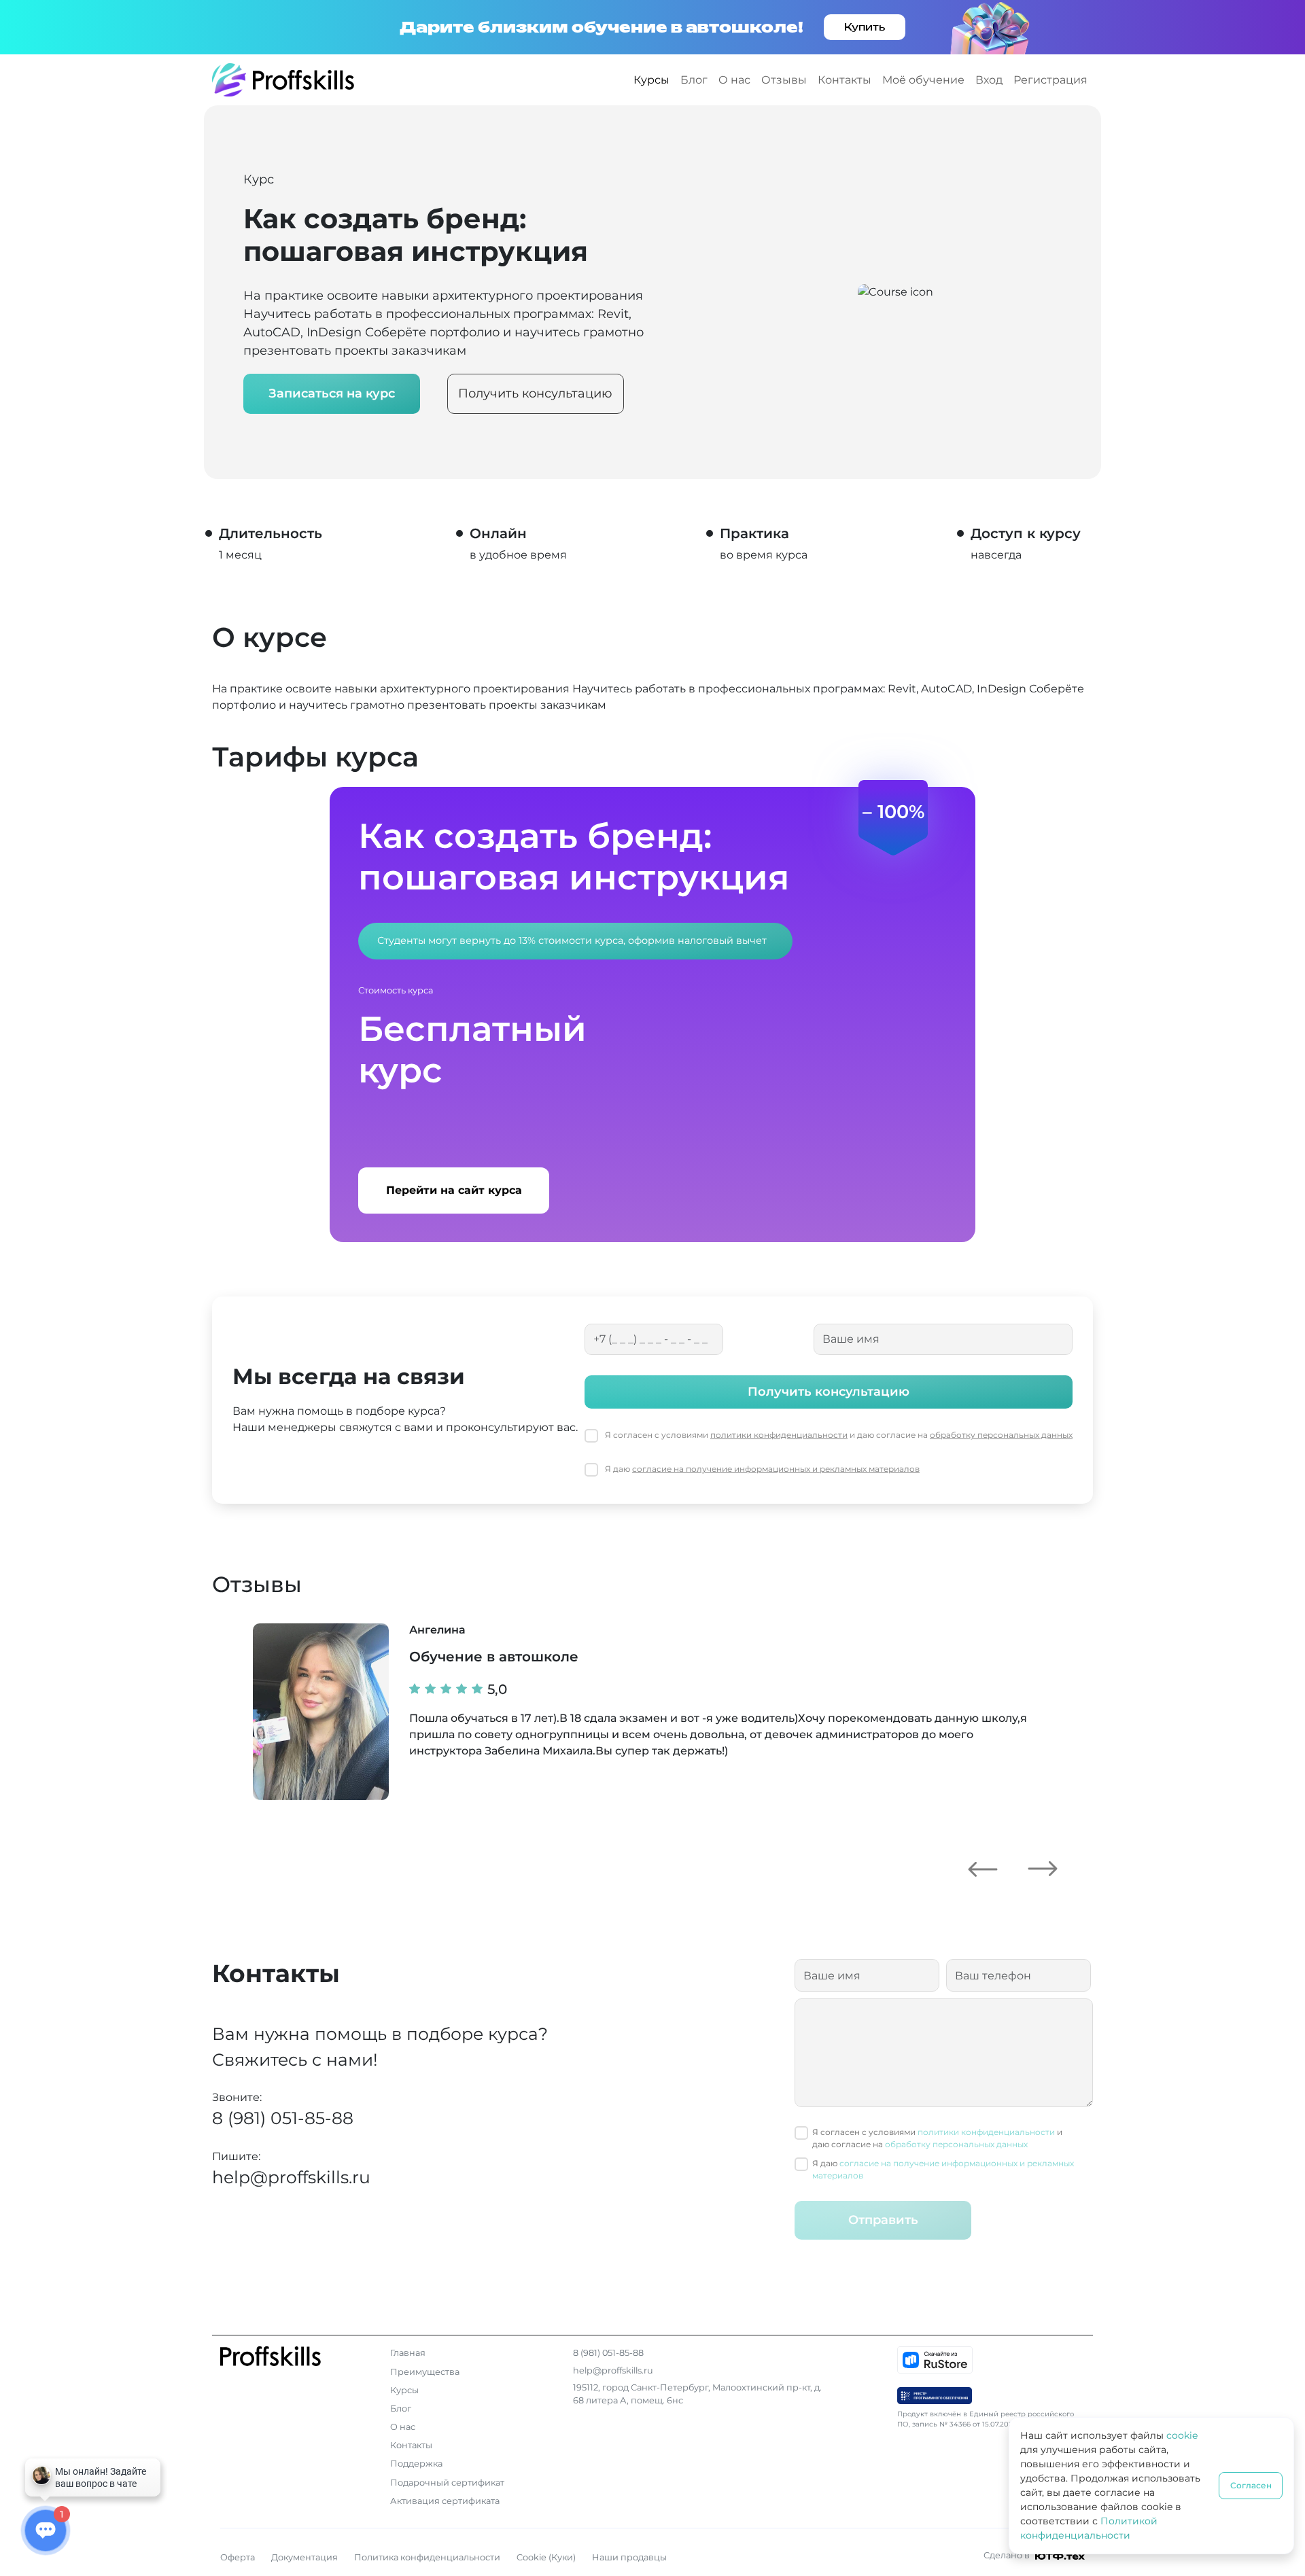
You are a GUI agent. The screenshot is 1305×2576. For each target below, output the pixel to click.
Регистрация (1050, 80)
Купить (865, 27)
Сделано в (1008, 2555)
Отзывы (784, 80)
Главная (408, 2353)
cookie (1182, 2435)
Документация (304, 2557)
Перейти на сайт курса (454, 1190)
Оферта (238, 2557)
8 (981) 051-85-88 (283, 2118)
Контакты (845, 80)
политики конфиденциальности (779, 1435)
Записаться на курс (332, 393)
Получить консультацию (535, 393)
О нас (734, 80)
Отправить (883, 2220)
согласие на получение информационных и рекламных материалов (776, 1469)
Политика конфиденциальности (427, 2557)
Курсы (651, 80)
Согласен (1251, 2485)
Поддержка (416, 2464)
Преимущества (425, 2372)
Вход (989, 80)
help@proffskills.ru (291, 2177)
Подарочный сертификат (447, 2483)
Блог (694, 80)
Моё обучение (923, 80)
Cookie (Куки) (546, 2557)
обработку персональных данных (1001, 1435)
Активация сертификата (445, 2501)
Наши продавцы (629, 2557)
